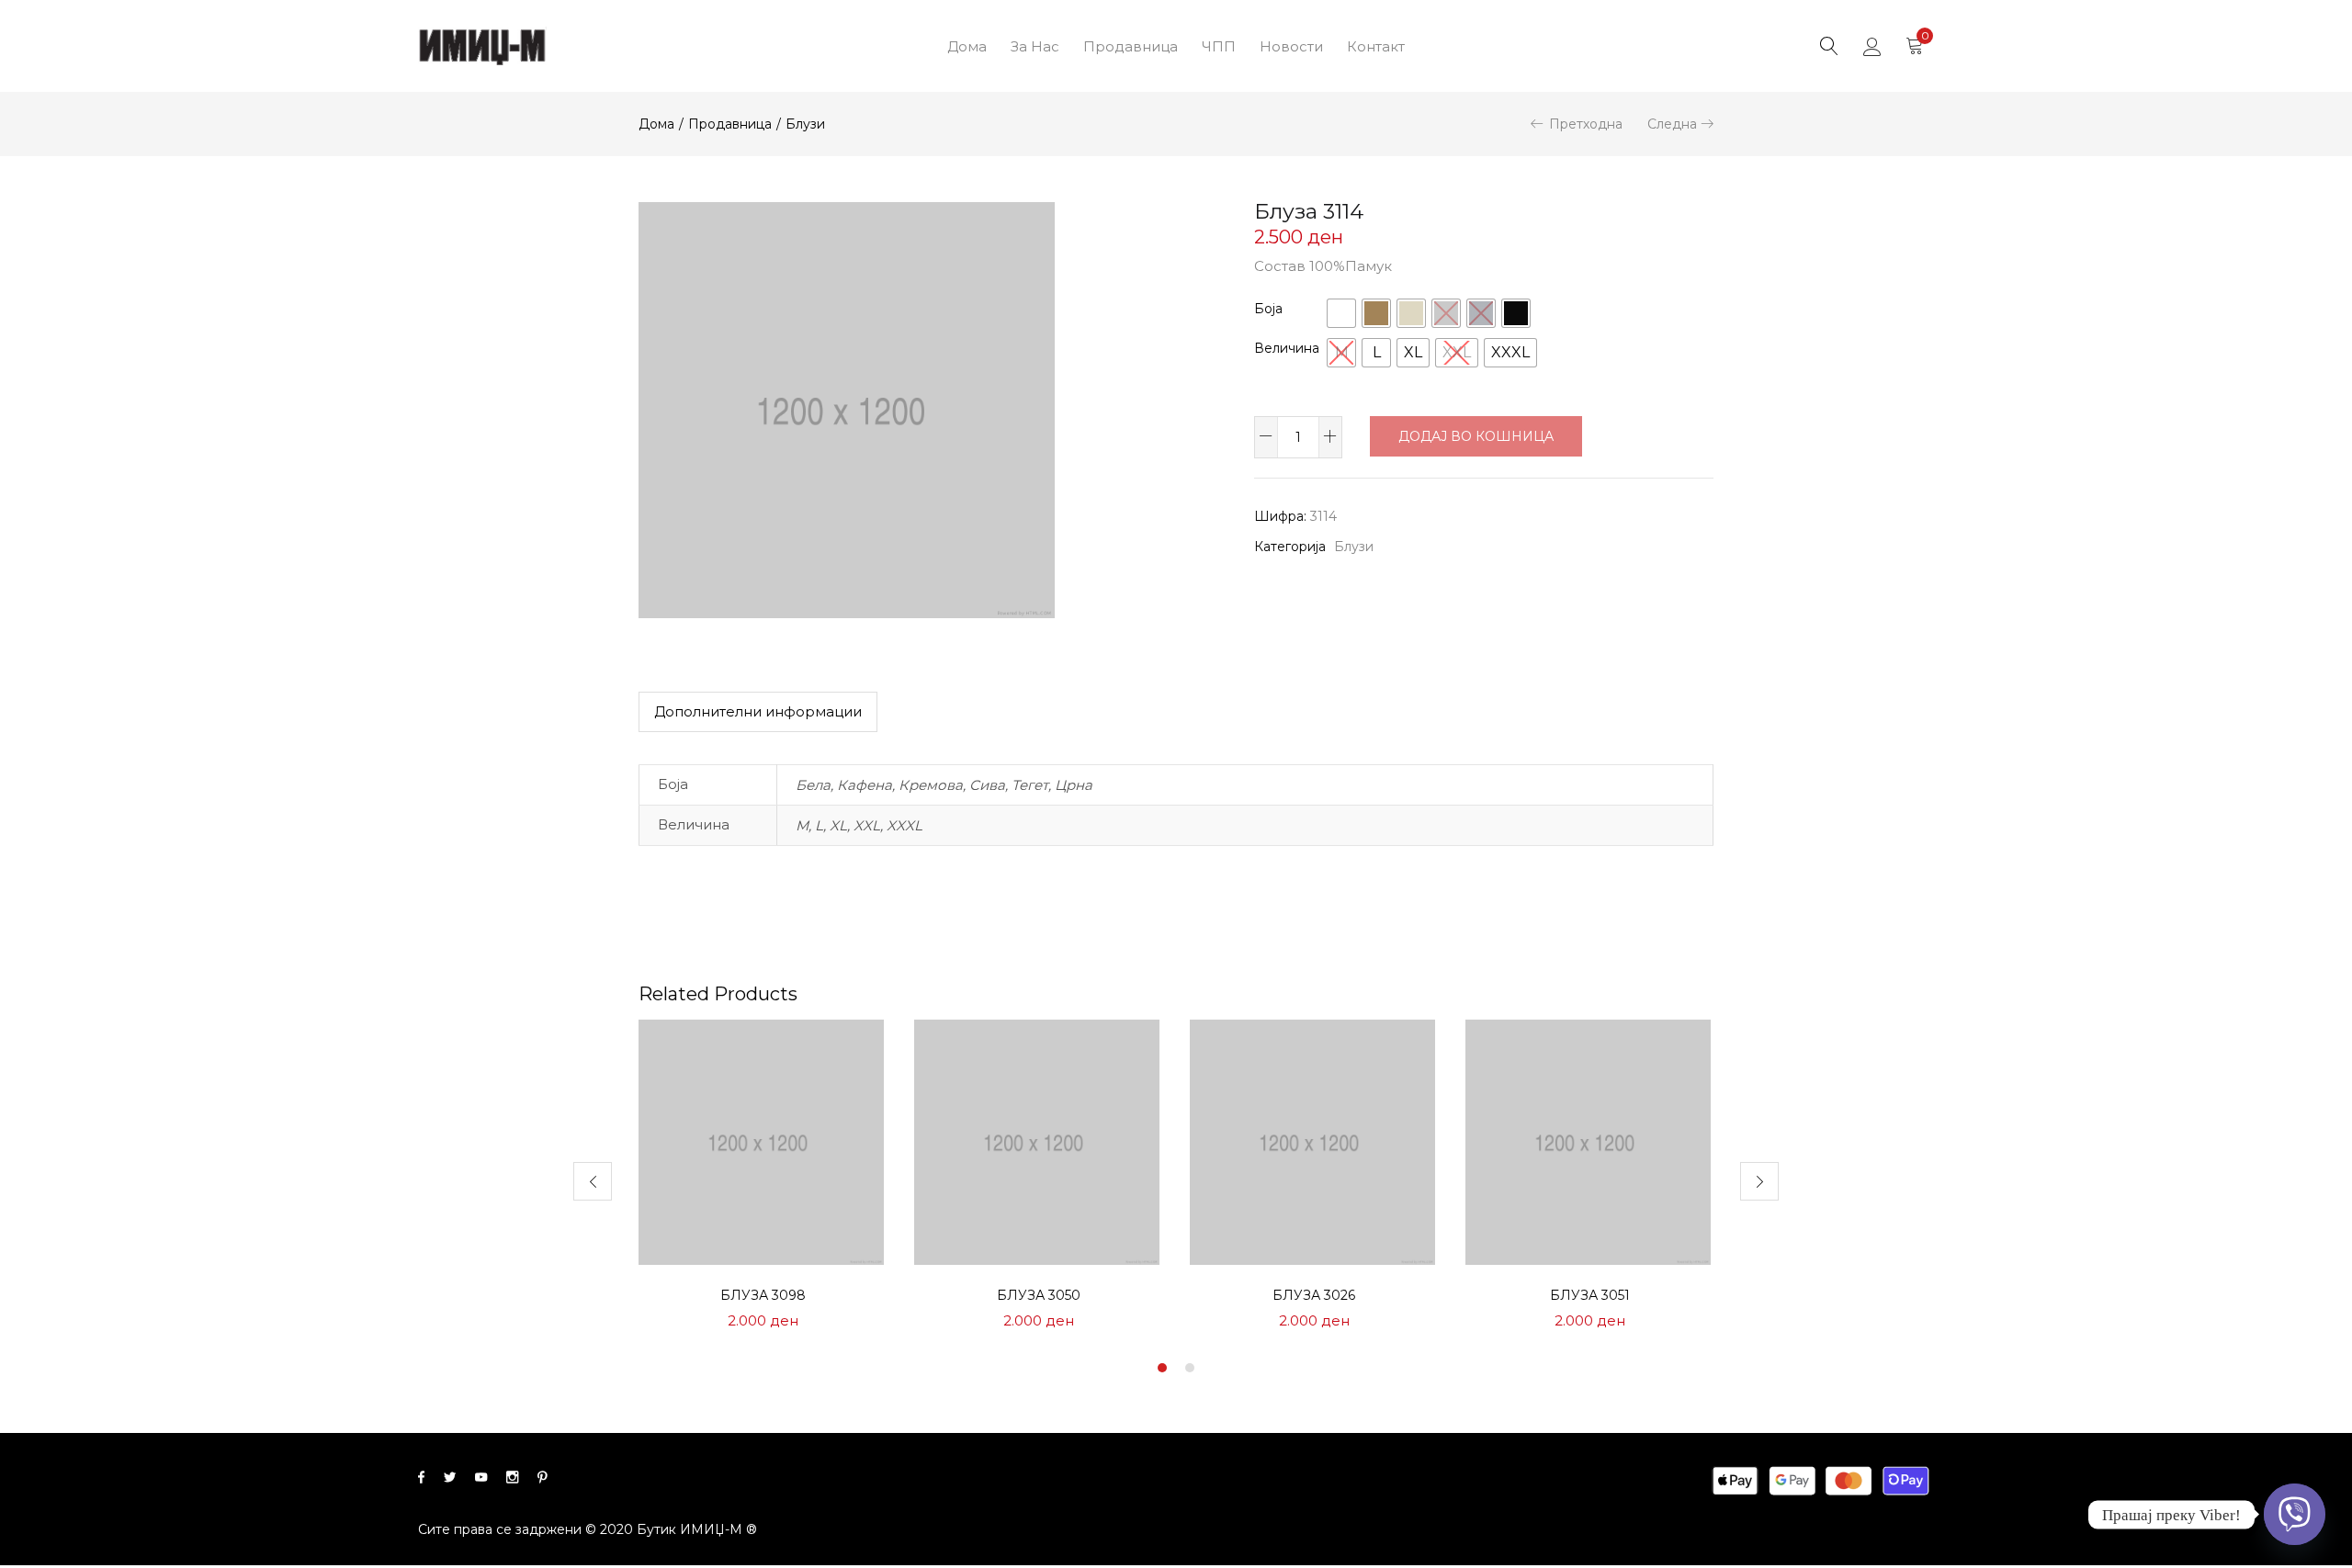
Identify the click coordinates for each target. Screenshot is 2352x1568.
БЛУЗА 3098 (763, 1295)
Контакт (1376, 46)
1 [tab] (1162, 1368)
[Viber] (2295, 1514)
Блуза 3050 (1039, 1295)
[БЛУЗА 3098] (763, 1141)
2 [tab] (1190, 1368)
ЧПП (1219, 46)
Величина (1287, 348)
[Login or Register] (1872, 46)
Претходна (1586, 124)
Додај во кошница (1476, 436)
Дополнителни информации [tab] (758, 711)
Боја (1268, 309)
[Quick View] (851, 1055)
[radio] (1341, 313)
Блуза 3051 (1590, 1295)
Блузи (805, 124)
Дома (967, 46)
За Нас (1035, 46)
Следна (1672, 124)
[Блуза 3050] (1038, 1141)
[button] (1915, 46)
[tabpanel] (763, 1181)
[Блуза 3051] (1589, 1141)
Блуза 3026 (1314, 1295)
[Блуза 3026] (1314, 1141)
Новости (1291, 46)
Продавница (1131, 46)
